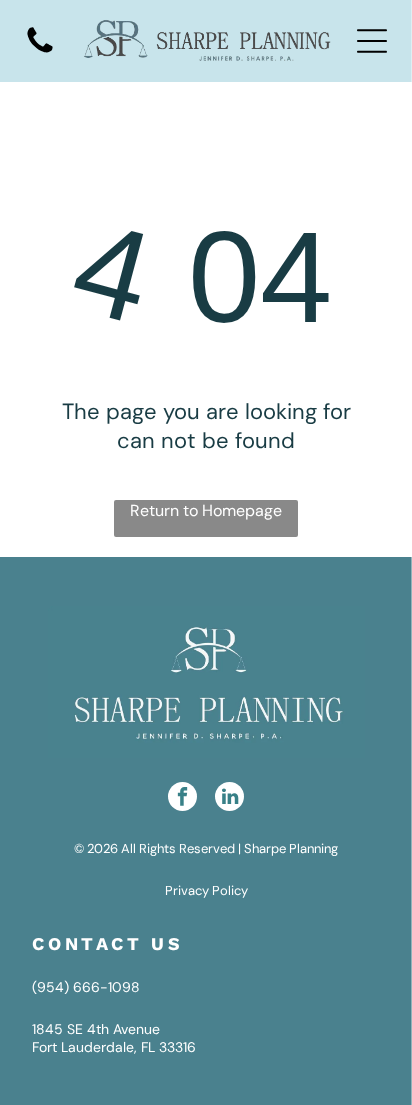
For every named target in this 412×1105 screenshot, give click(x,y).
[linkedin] (229, 799)
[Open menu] (372, 41)
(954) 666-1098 (86, 987)
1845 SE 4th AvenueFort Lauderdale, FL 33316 (114, 1038)
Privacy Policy (206, 890)
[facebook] (182, 799)
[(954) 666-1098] (40, 51)
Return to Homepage (206, 510)
